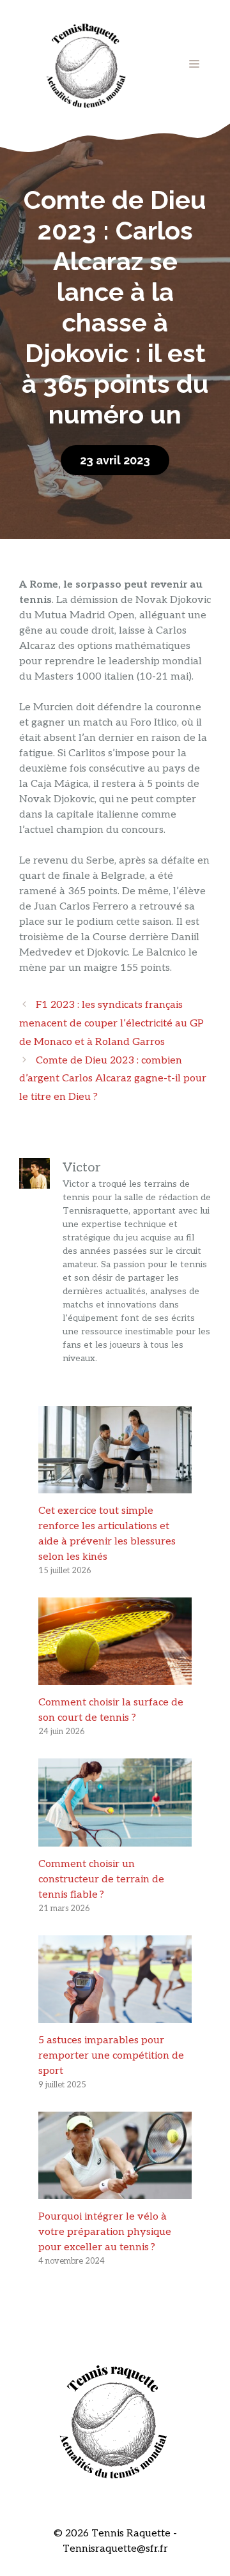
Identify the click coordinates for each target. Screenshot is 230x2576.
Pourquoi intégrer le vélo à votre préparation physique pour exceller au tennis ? (105, 2232)
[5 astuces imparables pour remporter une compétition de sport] (115, 2015)
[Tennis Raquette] (86, 64)
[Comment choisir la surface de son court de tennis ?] (115, 1677)
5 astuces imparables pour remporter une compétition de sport (111, 2056)
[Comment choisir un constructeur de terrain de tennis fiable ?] (115, 1839)
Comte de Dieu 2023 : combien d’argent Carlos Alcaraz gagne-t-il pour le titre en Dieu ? (113, 1079)
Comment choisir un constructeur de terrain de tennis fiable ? (101, 1879)
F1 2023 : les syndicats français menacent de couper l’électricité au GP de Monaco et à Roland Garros (111, 1024)
